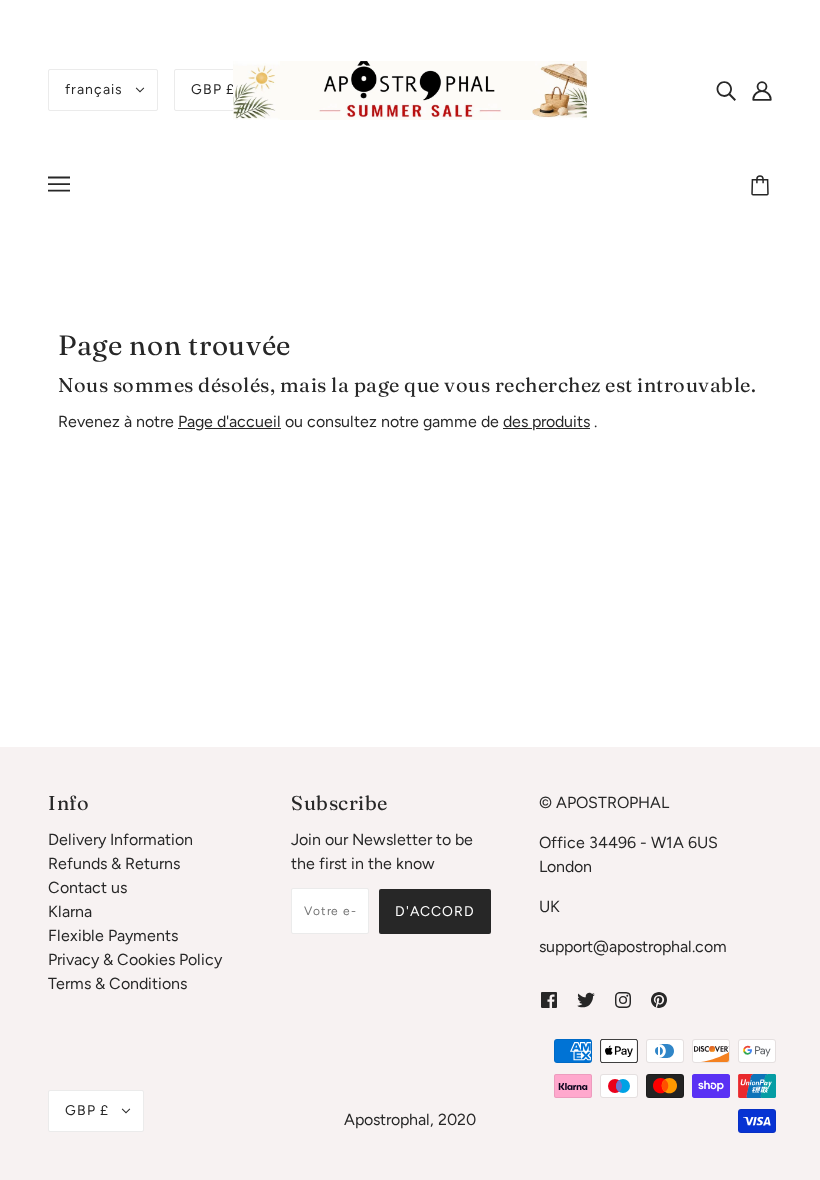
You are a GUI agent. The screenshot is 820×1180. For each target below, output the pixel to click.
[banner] (410, 88)
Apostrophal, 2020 (410, 1119)
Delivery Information (120, 839)
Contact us (87, 887)
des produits (546, 421)
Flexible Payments (113, 935)
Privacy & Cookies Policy (135, 959)
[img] (726, 90)
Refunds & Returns (114, 863)
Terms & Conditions (117, 983)
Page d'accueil (229, 421)
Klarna (70, 911)
